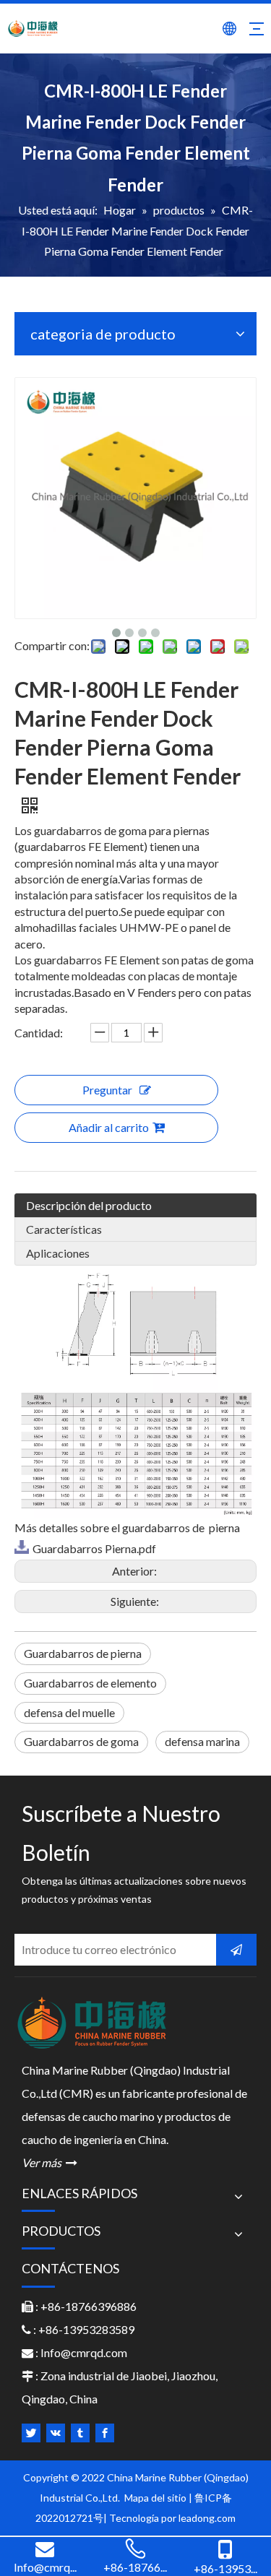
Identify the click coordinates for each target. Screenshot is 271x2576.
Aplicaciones (58, 1253)
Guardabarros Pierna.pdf (94, 1548)
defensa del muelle (69, 1712)
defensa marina (202, 1741)
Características (64, 1229)
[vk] (56, 2433)
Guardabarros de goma (81, 1741)
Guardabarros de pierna (83, 1653)
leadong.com (207, 2518)
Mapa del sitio (156, 2498)
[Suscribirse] (236, 1950)
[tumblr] (80, 2433)
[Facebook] (105, 2433)
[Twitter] (31, 2433)
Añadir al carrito (109, 1127)
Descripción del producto (89, 1205)
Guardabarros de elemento (90, 1683)
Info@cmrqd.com (84, 2352)
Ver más (50, 2162)
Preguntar (107, 1090)
